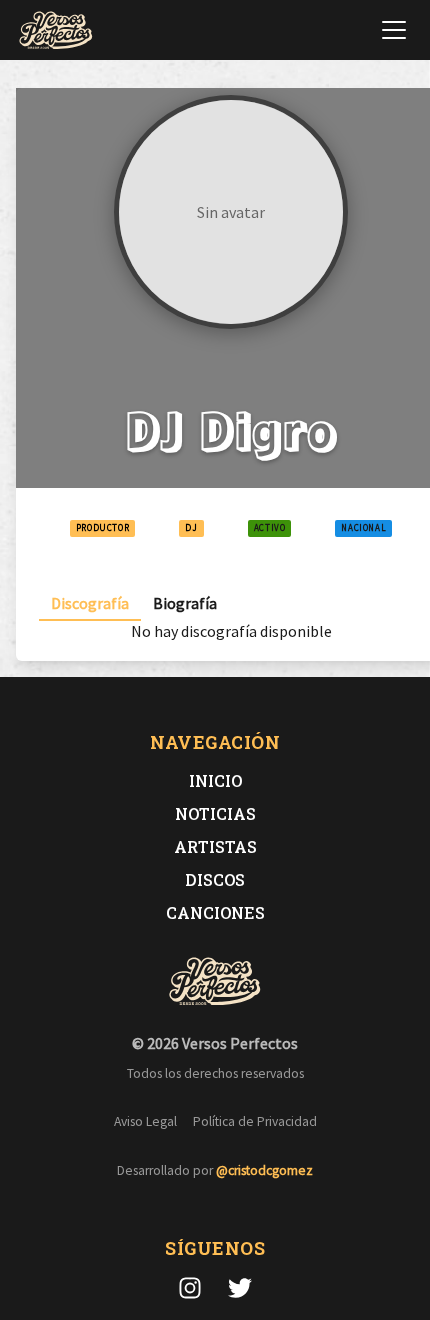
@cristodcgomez (264, 1170)
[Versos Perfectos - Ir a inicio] (56, 30)
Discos (215, 879)
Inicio (215, 780)
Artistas (215, 846)
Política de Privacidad (255, 1121)
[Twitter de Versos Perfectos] (240, 1288)
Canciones (215, 912)
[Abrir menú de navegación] (394, 30)
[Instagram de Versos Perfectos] (190, 1288)
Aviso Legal (145, 1121)
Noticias (215, 813)
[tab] (90, 603)
